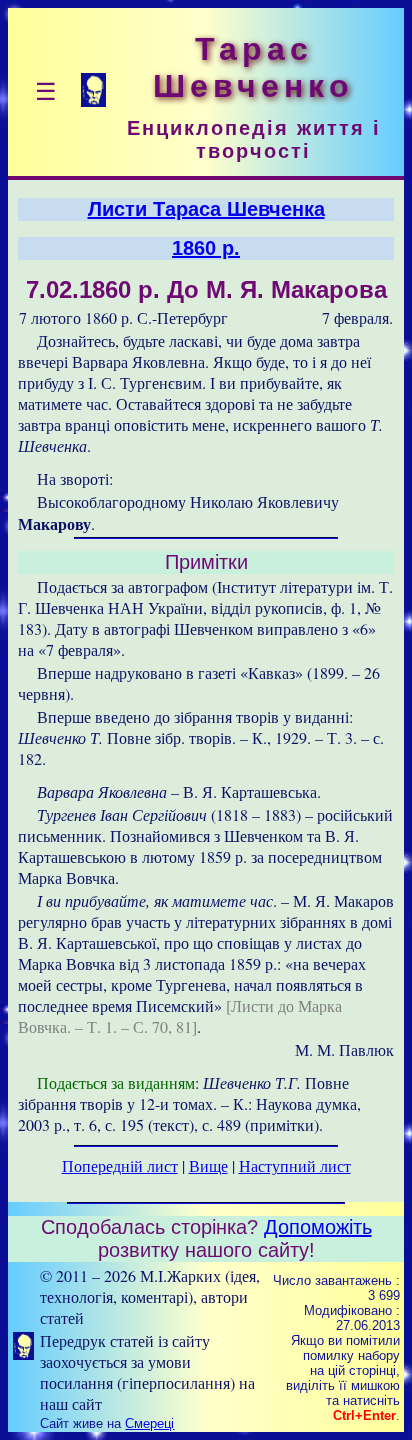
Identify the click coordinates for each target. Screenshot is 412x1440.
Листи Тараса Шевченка (206, 209)
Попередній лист (120, 1165)
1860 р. (206, 248)
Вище (208, 1165)
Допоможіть (318, 1227)
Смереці (149, 1423)
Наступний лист (295, 1165)
